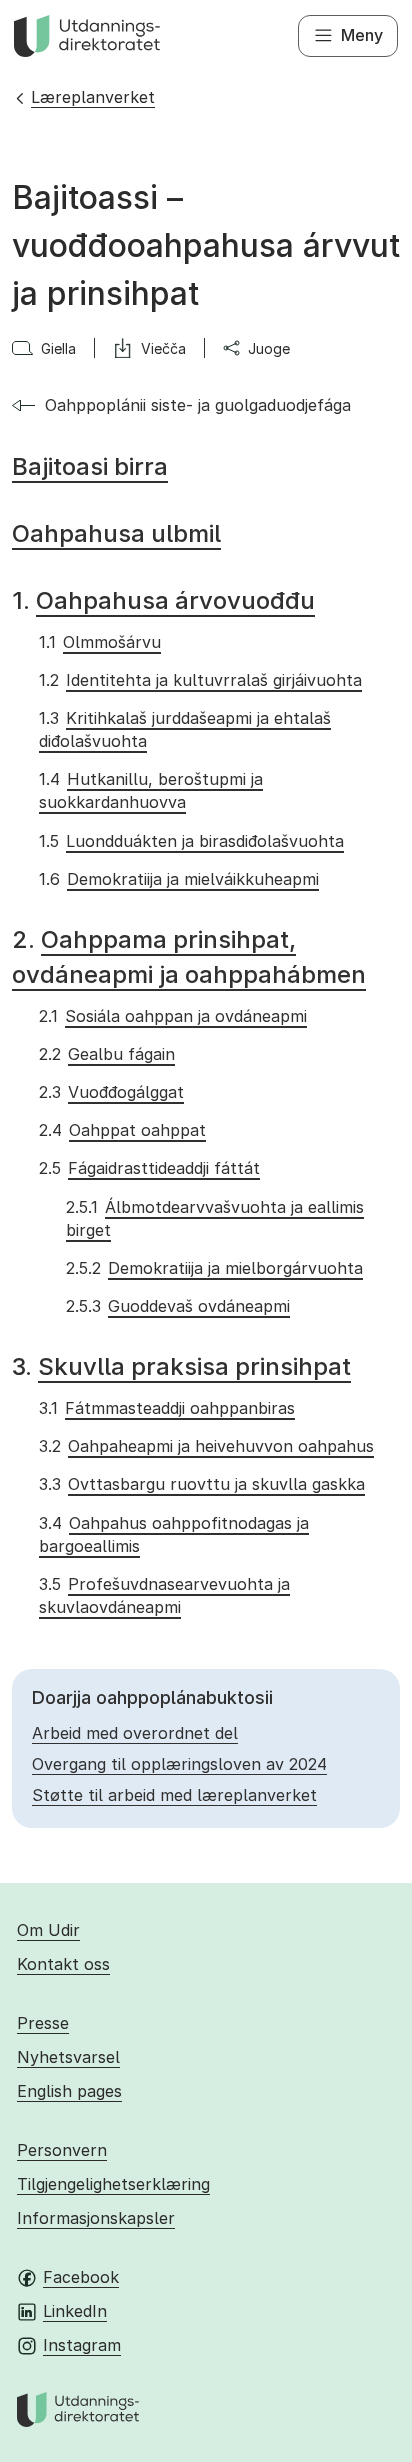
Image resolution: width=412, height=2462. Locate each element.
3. (181, 1366)
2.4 (122, 1130)
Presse (43, 2023)
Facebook (81, 2277)
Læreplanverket (93, 97)
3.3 (201, 1484)
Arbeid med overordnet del (135, 1733)
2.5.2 (214, 1268)
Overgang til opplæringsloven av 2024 (179, 1764)
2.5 (149, 1168)
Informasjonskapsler (96, 2218)
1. (163, 600)
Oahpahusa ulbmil (116, 533)
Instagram (82, 2345)
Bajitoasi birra (90, 466)
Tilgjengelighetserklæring (113, 2184)
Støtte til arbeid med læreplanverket (174, 1795)
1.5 (191, 841)
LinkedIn (75, 2311)
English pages (69, 2091)
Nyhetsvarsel (68, 2057)
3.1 (166, 1408)
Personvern (62, 2150)
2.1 (172, 1016)
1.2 (200, 680)
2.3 (111, 1092)
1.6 (178, 879)
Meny (362, 35)
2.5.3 (177, 1306)
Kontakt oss (63, 1964)
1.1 (99, 642)
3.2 (206, 1446)
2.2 (106, 1054)
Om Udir (48, 1930)
